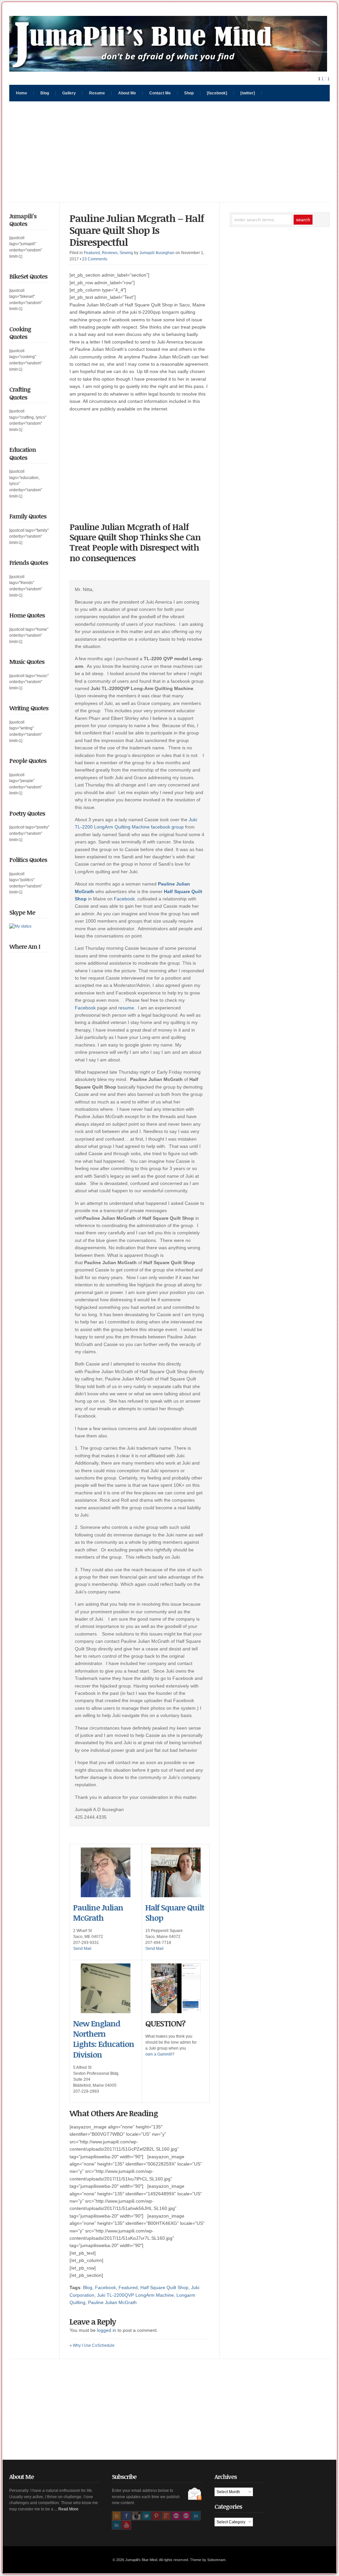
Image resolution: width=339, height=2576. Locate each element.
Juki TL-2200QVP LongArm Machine (135, 2295)
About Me (127, 93)
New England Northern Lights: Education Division (104, 2039)
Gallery (69, 93)
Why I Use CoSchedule (94, 2345)
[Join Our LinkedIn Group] (117, 2525)
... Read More (66, 2509)
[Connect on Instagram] (136, 2516)
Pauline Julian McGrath (98, 1912)
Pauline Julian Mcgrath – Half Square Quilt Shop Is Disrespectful (137, 230)
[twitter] (248, 93)
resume (126, 1008)
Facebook (124, 899)
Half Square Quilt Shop (175, 1912)
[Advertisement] (169, 152)
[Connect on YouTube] (126, 2525)
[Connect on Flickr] (176, 2516)
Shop (189, 93)
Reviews (110, 253)
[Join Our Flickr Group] (186, 2516)
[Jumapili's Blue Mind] (168, 70)
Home (22, 93)
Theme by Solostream (208, 2560)
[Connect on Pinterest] (156, 2516)
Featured (92, 253)
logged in (107, 2330)
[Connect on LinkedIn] (196, 2516)
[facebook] (217, 93)
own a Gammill (159, 2054)
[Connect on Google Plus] (166, 2516)
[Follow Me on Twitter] (146, 2516)
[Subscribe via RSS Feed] (117, 2516)
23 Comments (95, 259)
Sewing (126, 253)
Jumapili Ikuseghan (157, 253)
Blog (45, 93)
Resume (97, 93)
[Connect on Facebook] (126, 2516)
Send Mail (82, 1949)
